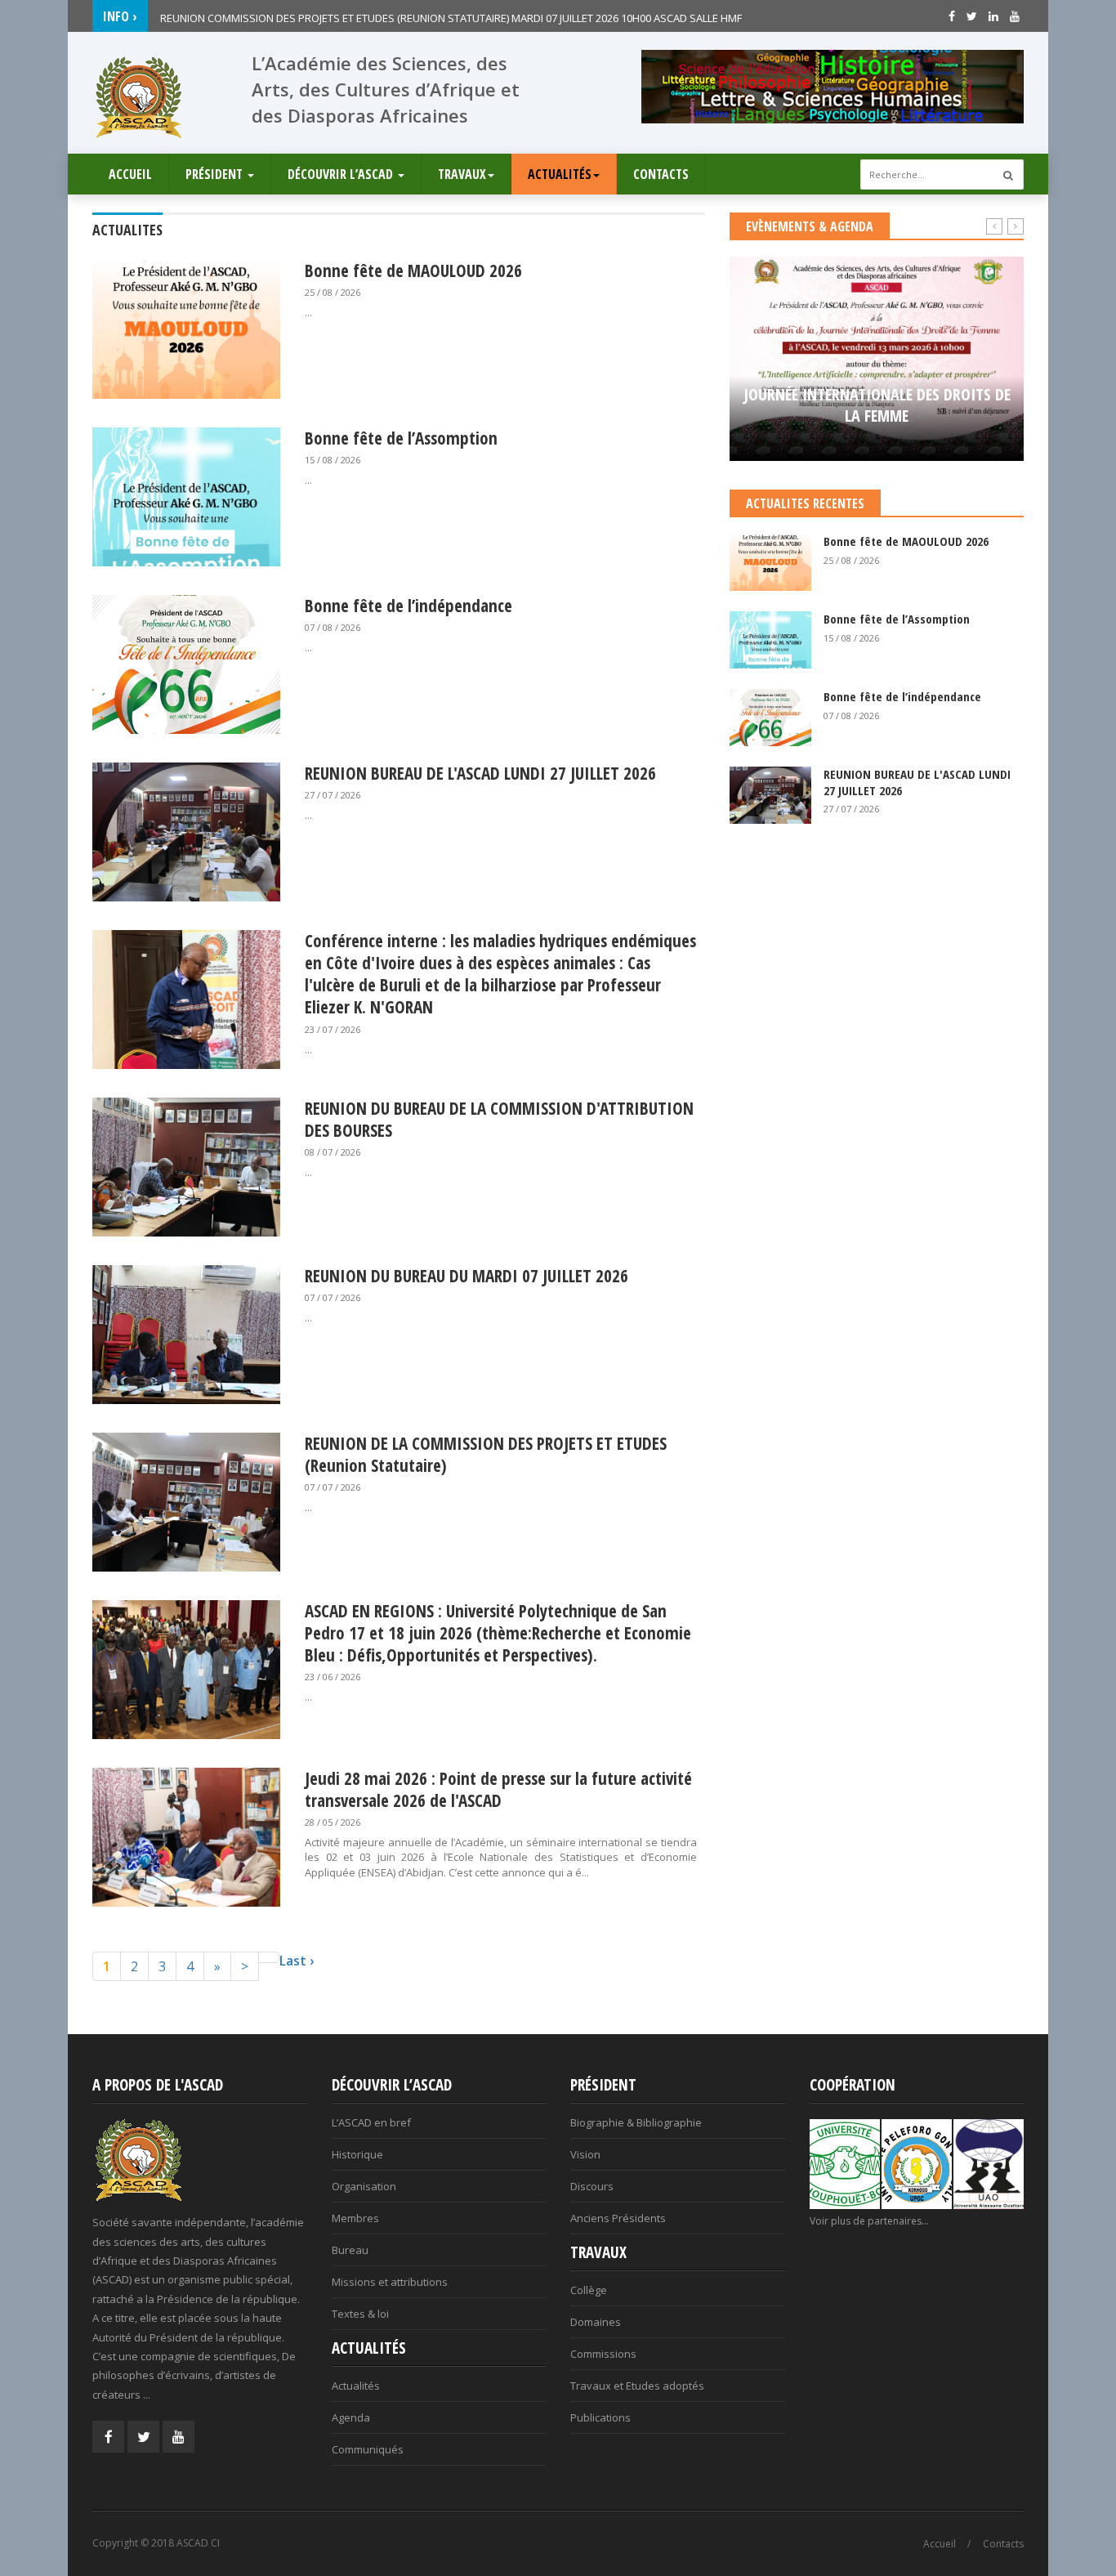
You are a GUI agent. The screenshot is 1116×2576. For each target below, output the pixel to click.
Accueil (130, 174)
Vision (585, 2154)
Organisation (364, 2186)
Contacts (661, 174)
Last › (297, 1961)
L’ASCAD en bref (371, 2122)
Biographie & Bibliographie (636, 2122)
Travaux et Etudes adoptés (637, 2386)
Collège (589, 2290)
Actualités (560, 174)
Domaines (596, 2322)
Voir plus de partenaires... (869, 2221)
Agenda (351, 2417)
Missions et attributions (390, 2282)
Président (216, 174)
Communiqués (368, 2449)
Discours (592, 2186)
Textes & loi (360, 2314)
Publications (600, 2417)
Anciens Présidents (618, 2218)
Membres (355, 2218)
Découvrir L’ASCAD (342, 174)
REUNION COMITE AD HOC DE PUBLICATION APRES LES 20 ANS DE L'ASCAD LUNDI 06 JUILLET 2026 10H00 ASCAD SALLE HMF (454, 16)
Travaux (462, 174)
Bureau (350, 2250)
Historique (357, 2154)
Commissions (603, 2354)
